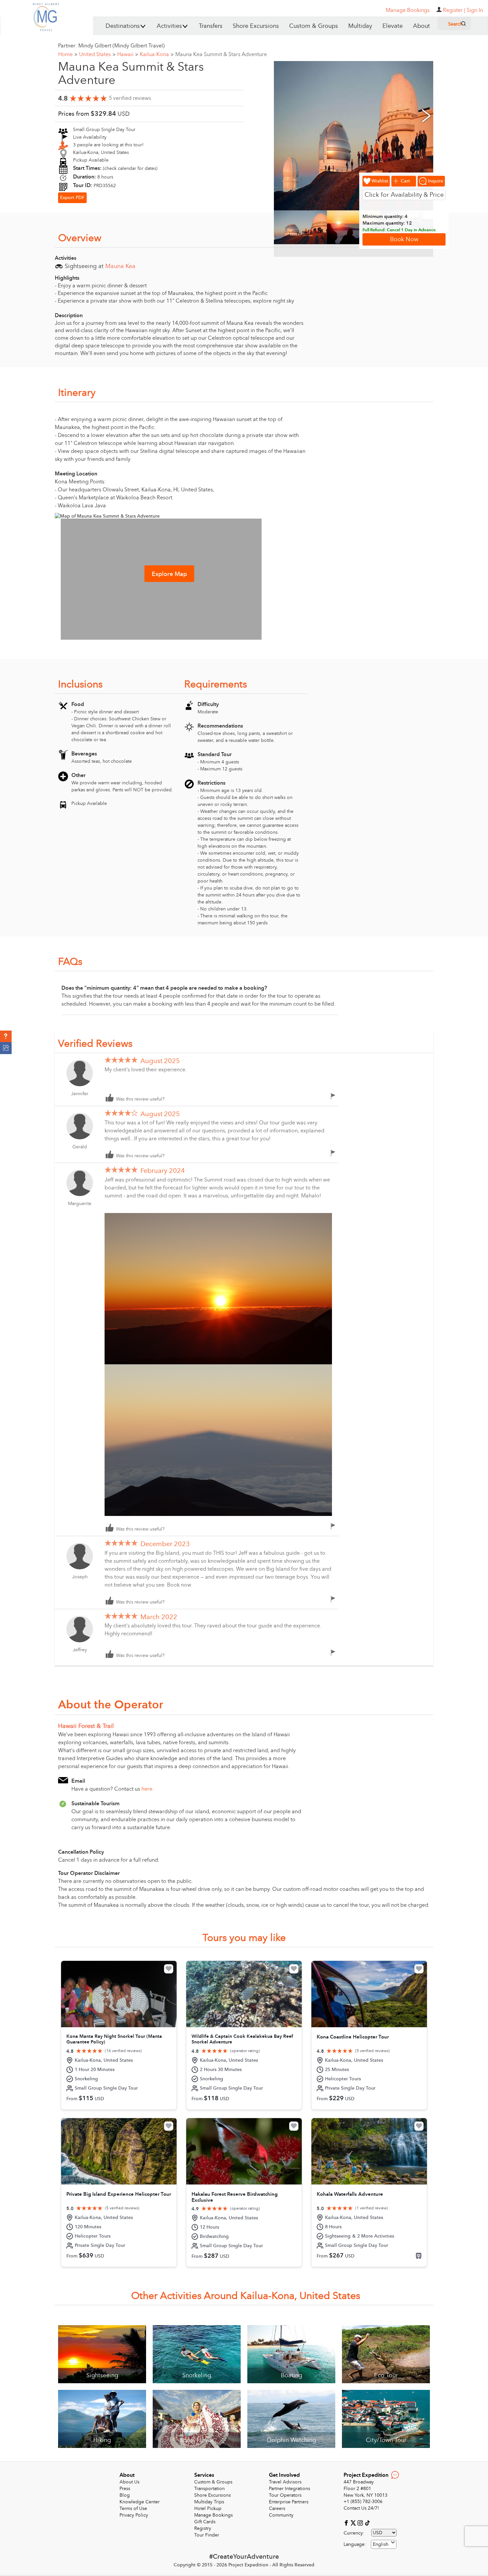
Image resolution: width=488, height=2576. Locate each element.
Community (281, 2515)
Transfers (211, 26)
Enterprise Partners (289, 2502)
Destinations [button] (123, 26)
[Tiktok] (367, 2522)
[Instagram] (361, 2522)
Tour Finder (207, 2535)
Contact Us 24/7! (361, 2508)
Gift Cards (205, 2522)
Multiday (360, 26)
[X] (354, 2522)
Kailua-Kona (157, 54)
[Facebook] (347, 2522)
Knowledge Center (140, 2502)
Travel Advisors (285, 2482)
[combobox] (384, 2544)
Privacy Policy (134, 2515)
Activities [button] (169, 26)
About (421, 26)
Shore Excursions (256, 26)
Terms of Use (133, 2508)
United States (97, 54)
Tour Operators (285, 2495)
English (381, 2544)
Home (68, 54)
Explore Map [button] (169, 574)
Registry (203, 2528)
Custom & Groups (314, 26)
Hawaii (128, 54)
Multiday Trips (209, 2502)
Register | (454, 10)
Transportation (209, 2489)
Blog (125, 2495)
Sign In (475, 10)
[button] (6, 1037)
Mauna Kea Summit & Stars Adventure (221, 54)
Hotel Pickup (208, 2508)
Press (125, 2489)
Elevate (393, 26)
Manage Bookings (213, 2515)
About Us (129, 2482)
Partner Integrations (289, 2489)
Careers (277, 2508)
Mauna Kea (120, 266)
